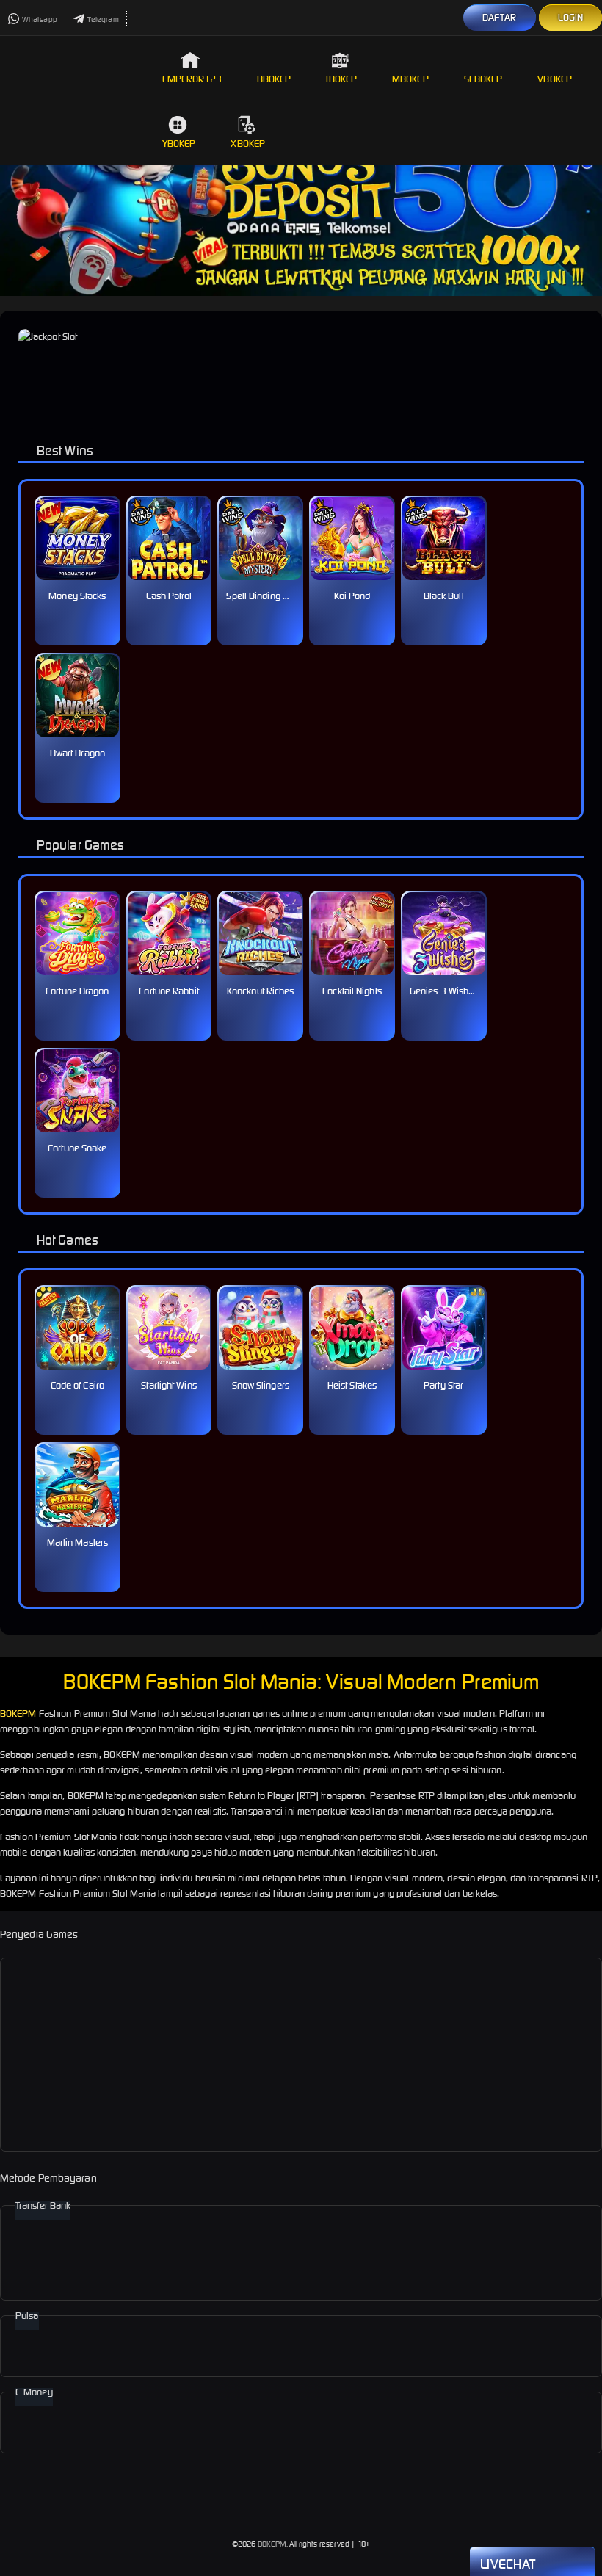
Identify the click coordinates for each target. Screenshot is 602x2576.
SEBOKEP (483, 79)
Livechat (508, 2564)
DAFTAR (500, 17)
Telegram (103, 19)
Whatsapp (40, 19)
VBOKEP (555, 79)
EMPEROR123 (192, 79)
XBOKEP (248, 144)
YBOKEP (179, 144)
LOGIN (571, 17)
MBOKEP (410, 79)
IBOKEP (341, 79)
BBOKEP (274, 79)
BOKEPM (18, 1714)
